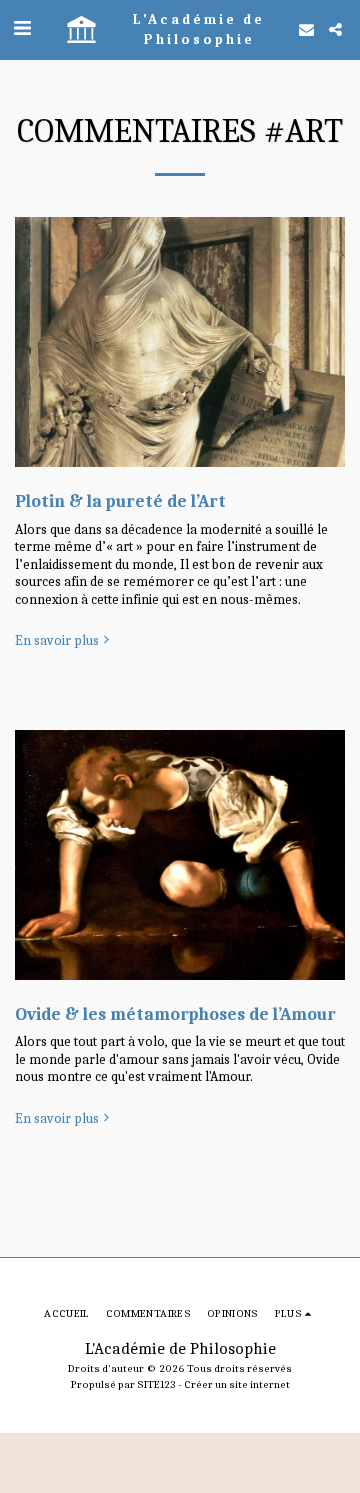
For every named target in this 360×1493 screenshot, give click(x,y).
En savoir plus (57, 640)
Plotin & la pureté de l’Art (120, 501)
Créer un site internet (237, 1384)
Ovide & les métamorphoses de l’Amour (175, 1014)
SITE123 (156, 1384)
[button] (22, 28)
